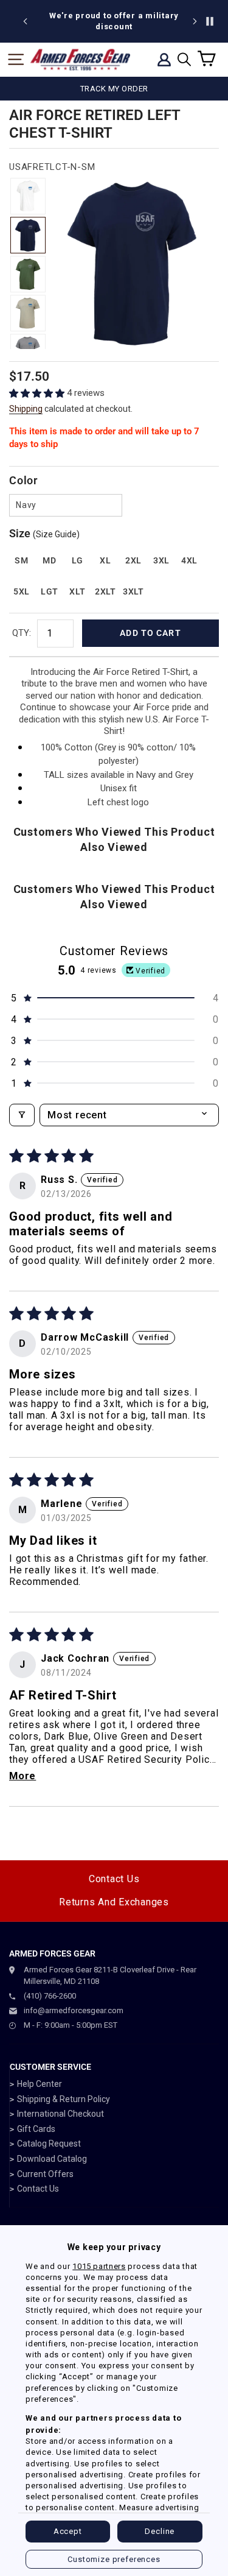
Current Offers (45, 2174)
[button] (38, 393)
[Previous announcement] (26, 21)
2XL (133, 560)
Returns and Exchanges (114, 1902)
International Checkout (60, 2114)
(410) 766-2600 (50, 1996)
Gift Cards (36, 2129)
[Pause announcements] (210, 21)
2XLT (105, 591)
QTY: (22, 633)
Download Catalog (52, 2159)
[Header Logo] (80, 60)
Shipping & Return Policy (64, 2099)
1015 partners (99, 2266)
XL (105, 560)
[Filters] (22, 1115)
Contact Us (114, 1879)
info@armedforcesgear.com (74, 2010)
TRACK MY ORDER (114, 89)
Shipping (26, 409)
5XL (22, 591)
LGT (50, 591)
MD (49, 560)
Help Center (40, 2084)
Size (44, 533)
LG (78, 560)
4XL (189, 560)
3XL (161, 560)
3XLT (133, 591)
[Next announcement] (195, 21)
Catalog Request (49, 2144)
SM (21, 560)
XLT (77, 591)
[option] (114, 21)
